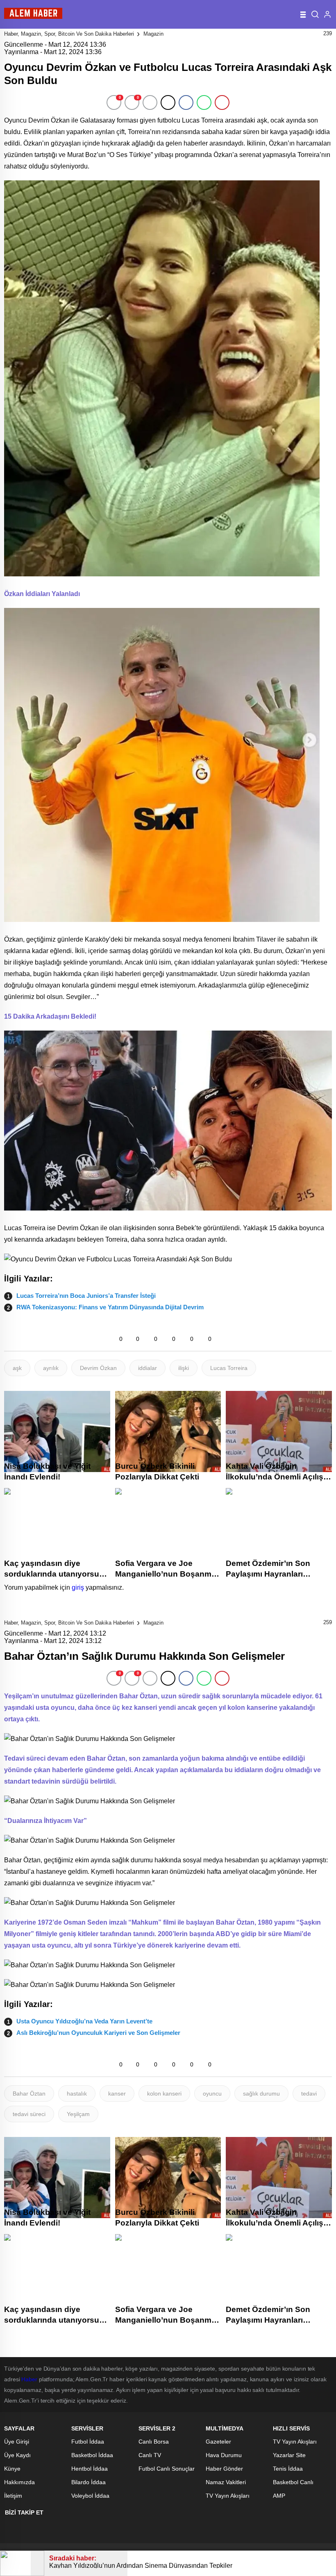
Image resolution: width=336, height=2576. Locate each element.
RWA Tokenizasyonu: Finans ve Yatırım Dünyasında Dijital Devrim (110, 1307)
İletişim (13, 2496)
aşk (17, 1368)
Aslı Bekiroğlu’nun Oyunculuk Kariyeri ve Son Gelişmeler (98, 2033)
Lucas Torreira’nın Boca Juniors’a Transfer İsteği (86, 1296)
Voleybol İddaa (90, 2496)
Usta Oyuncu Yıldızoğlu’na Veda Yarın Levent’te (84, 2021)
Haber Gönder (224, 2469)
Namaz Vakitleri (226, 2482)
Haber (29, 2379)
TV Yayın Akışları (228, 2496)
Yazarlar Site (289, 2455)
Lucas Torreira (229, 1368)
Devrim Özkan (98, 1368)
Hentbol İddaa (90, 2469)
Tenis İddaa (288, 2469)
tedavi (309, 2094)
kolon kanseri (164, 2094)
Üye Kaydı (17, 2455)
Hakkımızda (19, 2482)
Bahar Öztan (29, 2094)
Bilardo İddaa (89, 2482)
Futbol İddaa (88, 2442)
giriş (78, 1587)
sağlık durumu (261, 2094)
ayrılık (51, 1368)
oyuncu (212, 2094)
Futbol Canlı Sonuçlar (167, 2469)
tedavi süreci (29, 2114)
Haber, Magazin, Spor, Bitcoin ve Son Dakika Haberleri (69, 34)
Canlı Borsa (154, 2442)
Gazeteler (218, 2442)
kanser (117, 2094)
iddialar (148, 1368)
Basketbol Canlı (293, 2482)
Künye (12, 2469)
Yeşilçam (78, 2114)
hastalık (77, 2094)
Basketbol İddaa (92, 2455)
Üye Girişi (17, 2442)
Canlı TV (150, 2455)
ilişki (184, 1368)
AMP (279, 2496)
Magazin (153, 34)
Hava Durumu (224, 2455)
